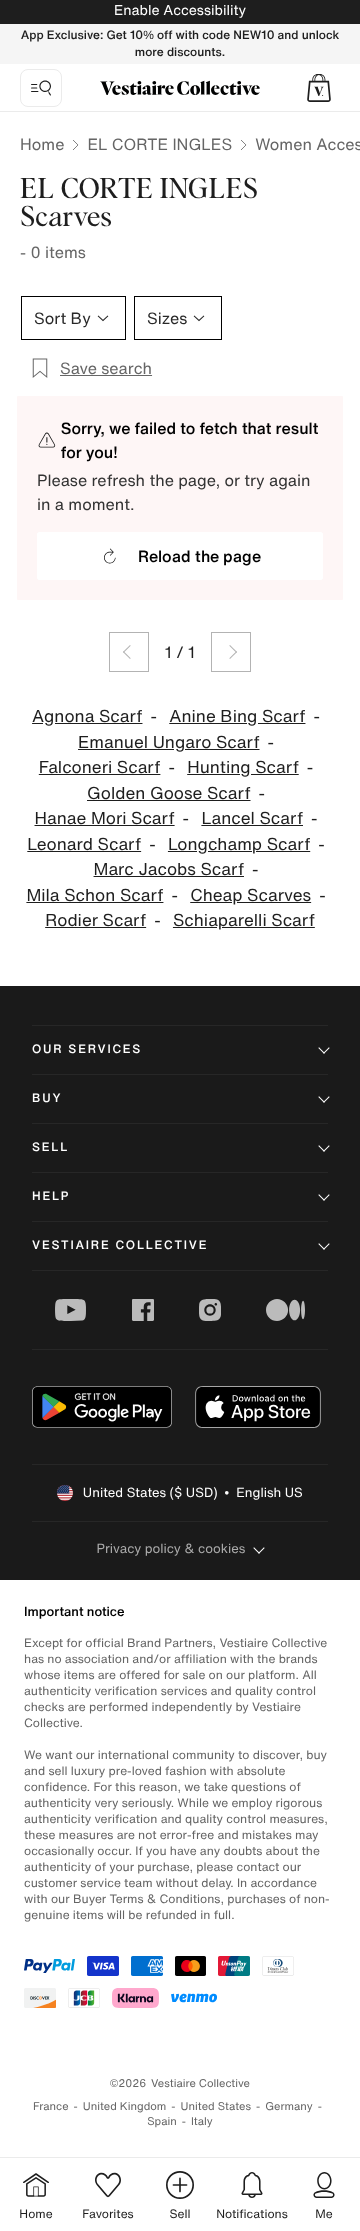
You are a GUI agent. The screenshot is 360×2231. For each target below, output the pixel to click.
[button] (319, 88)
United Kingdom (125, 2106)
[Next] (231, 652)
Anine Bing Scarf (237, 716)
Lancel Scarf (252, 818)
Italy (202, 2121)
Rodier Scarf (95, 920)
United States (216, 2106)
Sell (50, 1147)
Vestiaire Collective (120, 1245)
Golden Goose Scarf (168, 793)
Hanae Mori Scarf (105, 818)
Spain (162, 2121)
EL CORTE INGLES (159, 144)
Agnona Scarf (87, 716)
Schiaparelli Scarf (244, 920)
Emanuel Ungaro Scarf (168, 742)
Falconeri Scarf (100, 767)
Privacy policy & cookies (171, 1548)
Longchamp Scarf (239, 844)
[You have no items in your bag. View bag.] (319, 88)
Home (42, 144)
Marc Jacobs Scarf (169, 869)
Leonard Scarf (84, 844)
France (51, 2106)
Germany (289, 2106)
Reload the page (199, 556)
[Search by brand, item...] (41, 88)
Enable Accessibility (180, 10)
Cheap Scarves (250, 895)
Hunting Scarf (243, 767)
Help (51, 1196)
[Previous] (129, 652)
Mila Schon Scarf (94, 895)
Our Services (87, 1049)
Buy (47, 1098)
